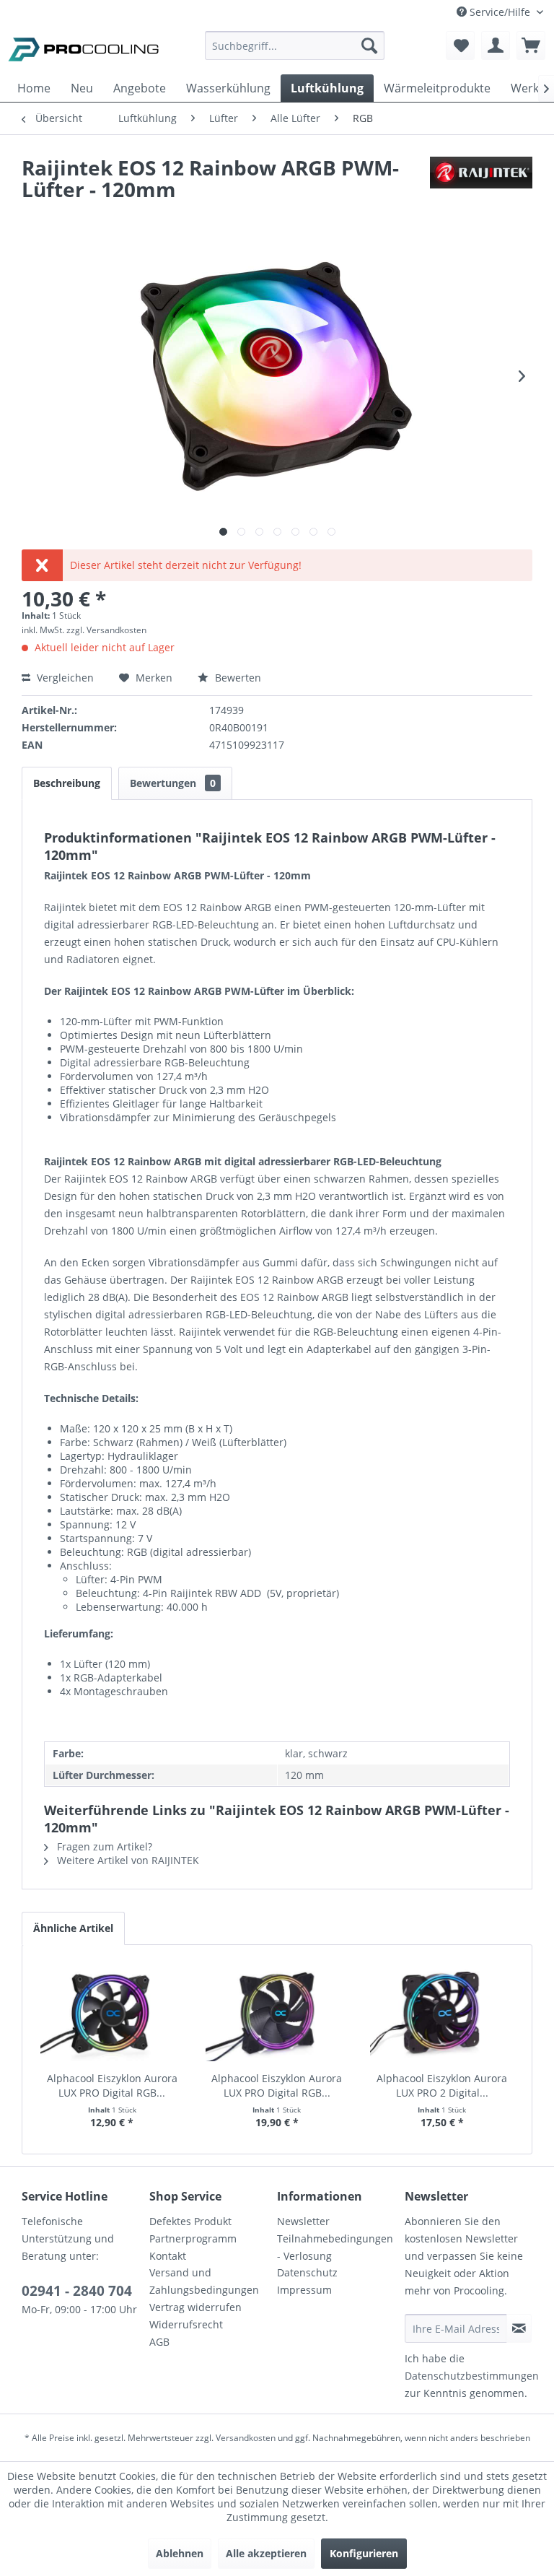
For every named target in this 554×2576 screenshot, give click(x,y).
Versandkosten (246, 2438)
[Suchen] (369, 45)
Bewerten (237, 678)
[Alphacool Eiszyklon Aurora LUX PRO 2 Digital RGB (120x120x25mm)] (442, 2014)
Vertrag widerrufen (195, 2307)
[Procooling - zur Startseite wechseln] (84, 49)
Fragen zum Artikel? (103, 1846)
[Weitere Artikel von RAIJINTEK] (481, 182)
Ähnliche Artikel (73, 1928)
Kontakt (168, 2256)
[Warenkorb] (531, 45)
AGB (159, 2342)
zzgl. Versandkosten (106, 630)
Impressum (304, 2290)
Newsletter (303, 2221)
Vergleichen (64, 678)
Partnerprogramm (193, 2238)
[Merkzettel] (460, 45)
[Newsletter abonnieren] (519, 2328)
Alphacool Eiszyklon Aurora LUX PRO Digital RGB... (112, 2085)
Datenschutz (307, 2272)
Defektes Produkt (190, 2221)
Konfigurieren (364, 2553)
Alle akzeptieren (266, 2553)
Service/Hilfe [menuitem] (500, 12)
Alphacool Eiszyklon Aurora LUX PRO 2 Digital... (442, 2085)
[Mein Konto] (496, 45)
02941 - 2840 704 (77, 2291)
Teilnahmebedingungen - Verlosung (335, 2247)
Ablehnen (180, 2553)
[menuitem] (295, 52)
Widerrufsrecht (186, 2324)
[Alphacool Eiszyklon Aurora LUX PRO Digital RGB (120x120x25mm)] (112, 2014)
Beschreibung (67, 783)
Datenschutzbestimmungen (472, 2376)
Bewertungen (173, 783)
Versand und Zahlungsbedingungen (204, 2281)
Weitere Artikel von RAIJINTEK (127, 1860)
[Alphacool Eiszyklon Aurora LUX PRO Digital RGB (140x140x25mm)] (277, 2014)
